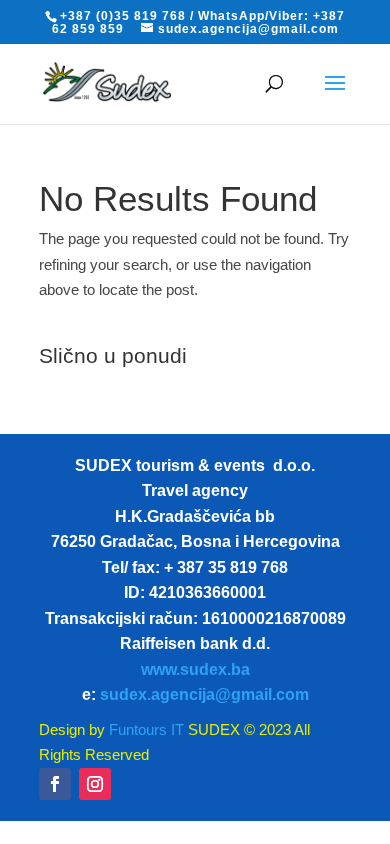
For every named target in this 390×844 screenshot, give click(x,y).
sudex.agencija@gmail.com (204, 694)
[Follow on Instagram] (95, 784)
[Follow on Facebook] (55, 784)
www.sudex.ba (195, 669)
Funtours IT (144, 729)
